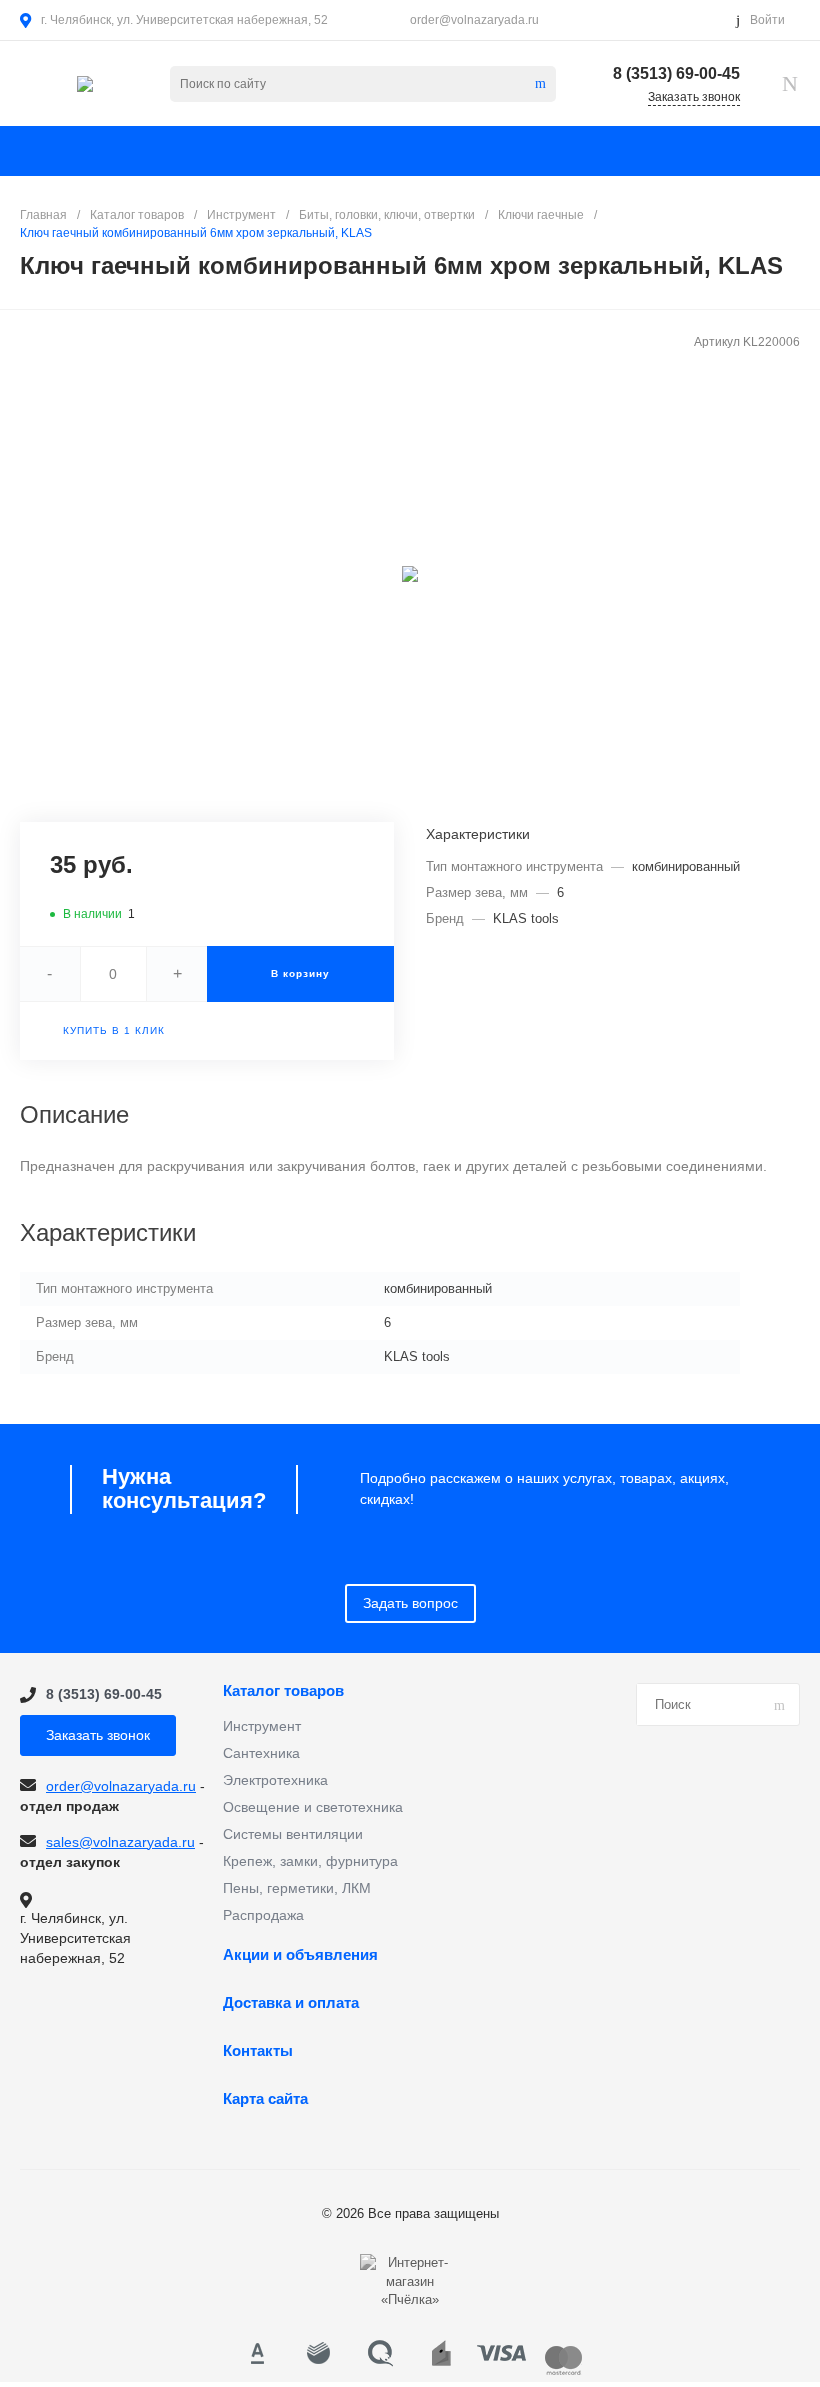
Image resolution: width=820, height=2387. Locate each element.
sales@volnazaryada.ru (120, 1842)
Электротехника (275, 1780)
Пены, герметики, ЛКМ (297, 1888)
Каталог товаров (283, 1691)
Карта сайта (265, 2099)
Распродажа (263, 1915)
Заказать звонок (98, 1735)
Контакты (258, 2051)
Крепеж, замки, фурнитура (310, 1861)
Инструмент (262, 1726)
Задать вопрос (410, 1603)
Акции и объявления (300, 1955)
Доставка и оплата (291, 2003)
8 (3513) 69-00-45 (676, 73)
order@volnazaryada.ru (474, 20)
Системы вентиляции (293, 1834)
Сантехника (261, 1753)
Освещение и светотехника (313, 1807)
